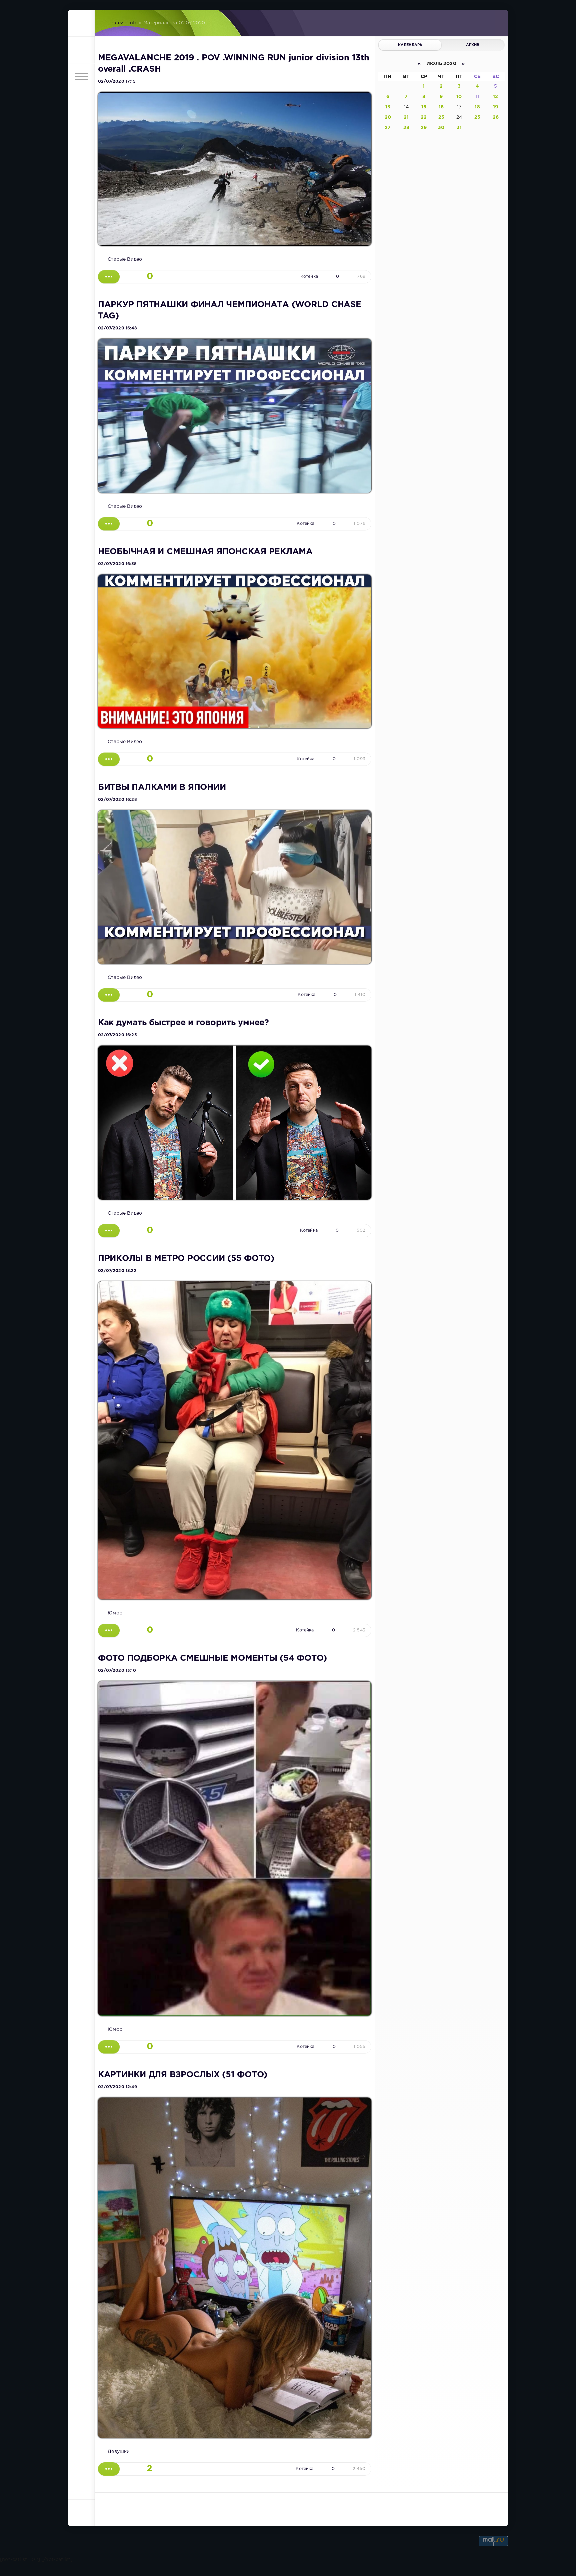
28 (406, 128)
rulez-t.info (124, 23)
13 (388, 107)
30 (441, 128)
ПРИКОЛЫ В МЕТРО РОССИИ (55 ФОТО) (186, 1259)
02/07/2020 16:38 (117, 564)
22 (424, 117)
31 (459, 128)
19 (495, 107)
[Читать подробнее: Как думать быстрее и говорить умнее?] (109, 1231)
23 (441, 117)
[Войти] (81, 50)
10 (459, 97)
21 (406, 117)
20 (388, 117)
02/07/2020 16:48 (117, 328)
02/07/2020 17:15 (117, 82)
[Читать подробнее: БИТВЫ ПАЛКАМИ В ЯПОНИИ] (109, 995)
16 (441, 107)
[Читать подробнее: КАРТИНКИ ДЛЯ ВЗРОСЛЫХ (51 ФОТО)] (109, 2469)
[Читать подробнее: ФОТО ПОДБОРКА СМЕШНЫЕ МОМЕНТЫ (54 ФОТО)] (109, 2047)
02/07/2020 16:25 (117, 1035)
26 (496, 117)
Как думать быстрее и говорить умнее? (183, 1023)
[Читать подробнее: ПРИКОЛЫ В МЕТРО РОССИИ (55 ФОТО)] (109, 1630)
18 (477, 107)
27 (388, 128)
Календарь (410, 45)
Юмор (115, 1613)
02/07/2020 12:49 (117, 2087)
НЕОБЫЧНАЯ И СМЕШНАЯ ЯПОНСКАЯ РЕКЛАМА (205, 552)
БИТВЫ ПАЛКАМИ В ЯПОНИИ (162, 788)
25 (477, 117)
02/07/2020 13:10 (117, 1671)
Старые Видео (125, 259)
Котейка (309, 277)
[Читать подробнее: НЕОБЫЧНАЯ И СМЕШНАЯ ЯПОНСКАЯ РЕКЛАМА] (109, 759)
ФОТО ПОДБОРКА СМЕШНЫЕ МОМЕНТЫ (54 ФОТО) (212, 1658)
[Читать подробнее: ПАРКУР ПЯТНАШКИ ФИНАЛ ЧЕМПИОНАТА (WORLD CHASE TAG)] (109, 524)
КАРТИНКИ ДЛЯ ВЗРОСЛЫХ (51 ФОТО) (183, 2075)
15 (424, 107)
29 (424, 128)
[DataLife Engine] (81, 23)
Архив (473, 45)
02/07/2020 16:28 (117, 800)
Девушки (119, 2452)
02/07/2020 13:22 (117, 1271)
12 (495, 97)
